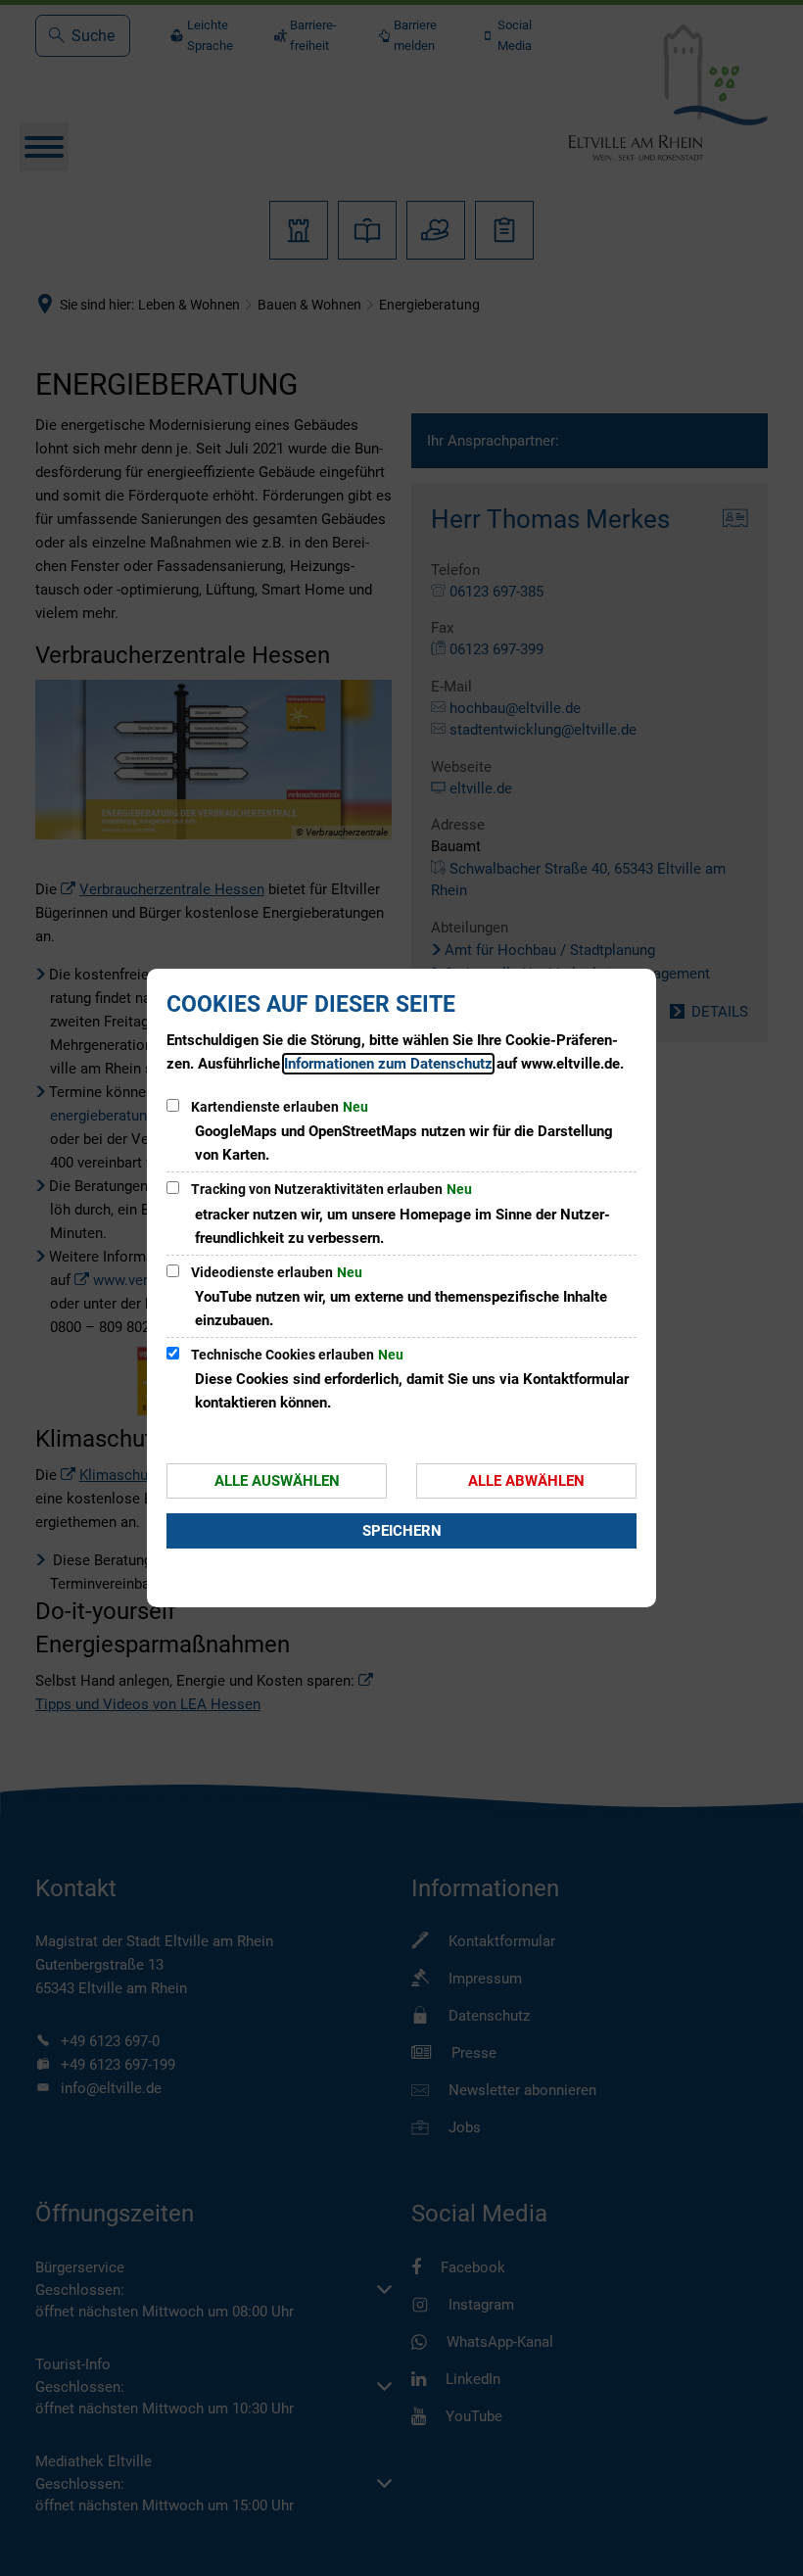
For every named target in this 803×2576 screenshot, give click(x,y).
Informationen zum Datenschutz (388, 1064)
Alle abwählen (526, 1481)
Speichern (402, 1531)
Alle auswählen (277, 1481)
